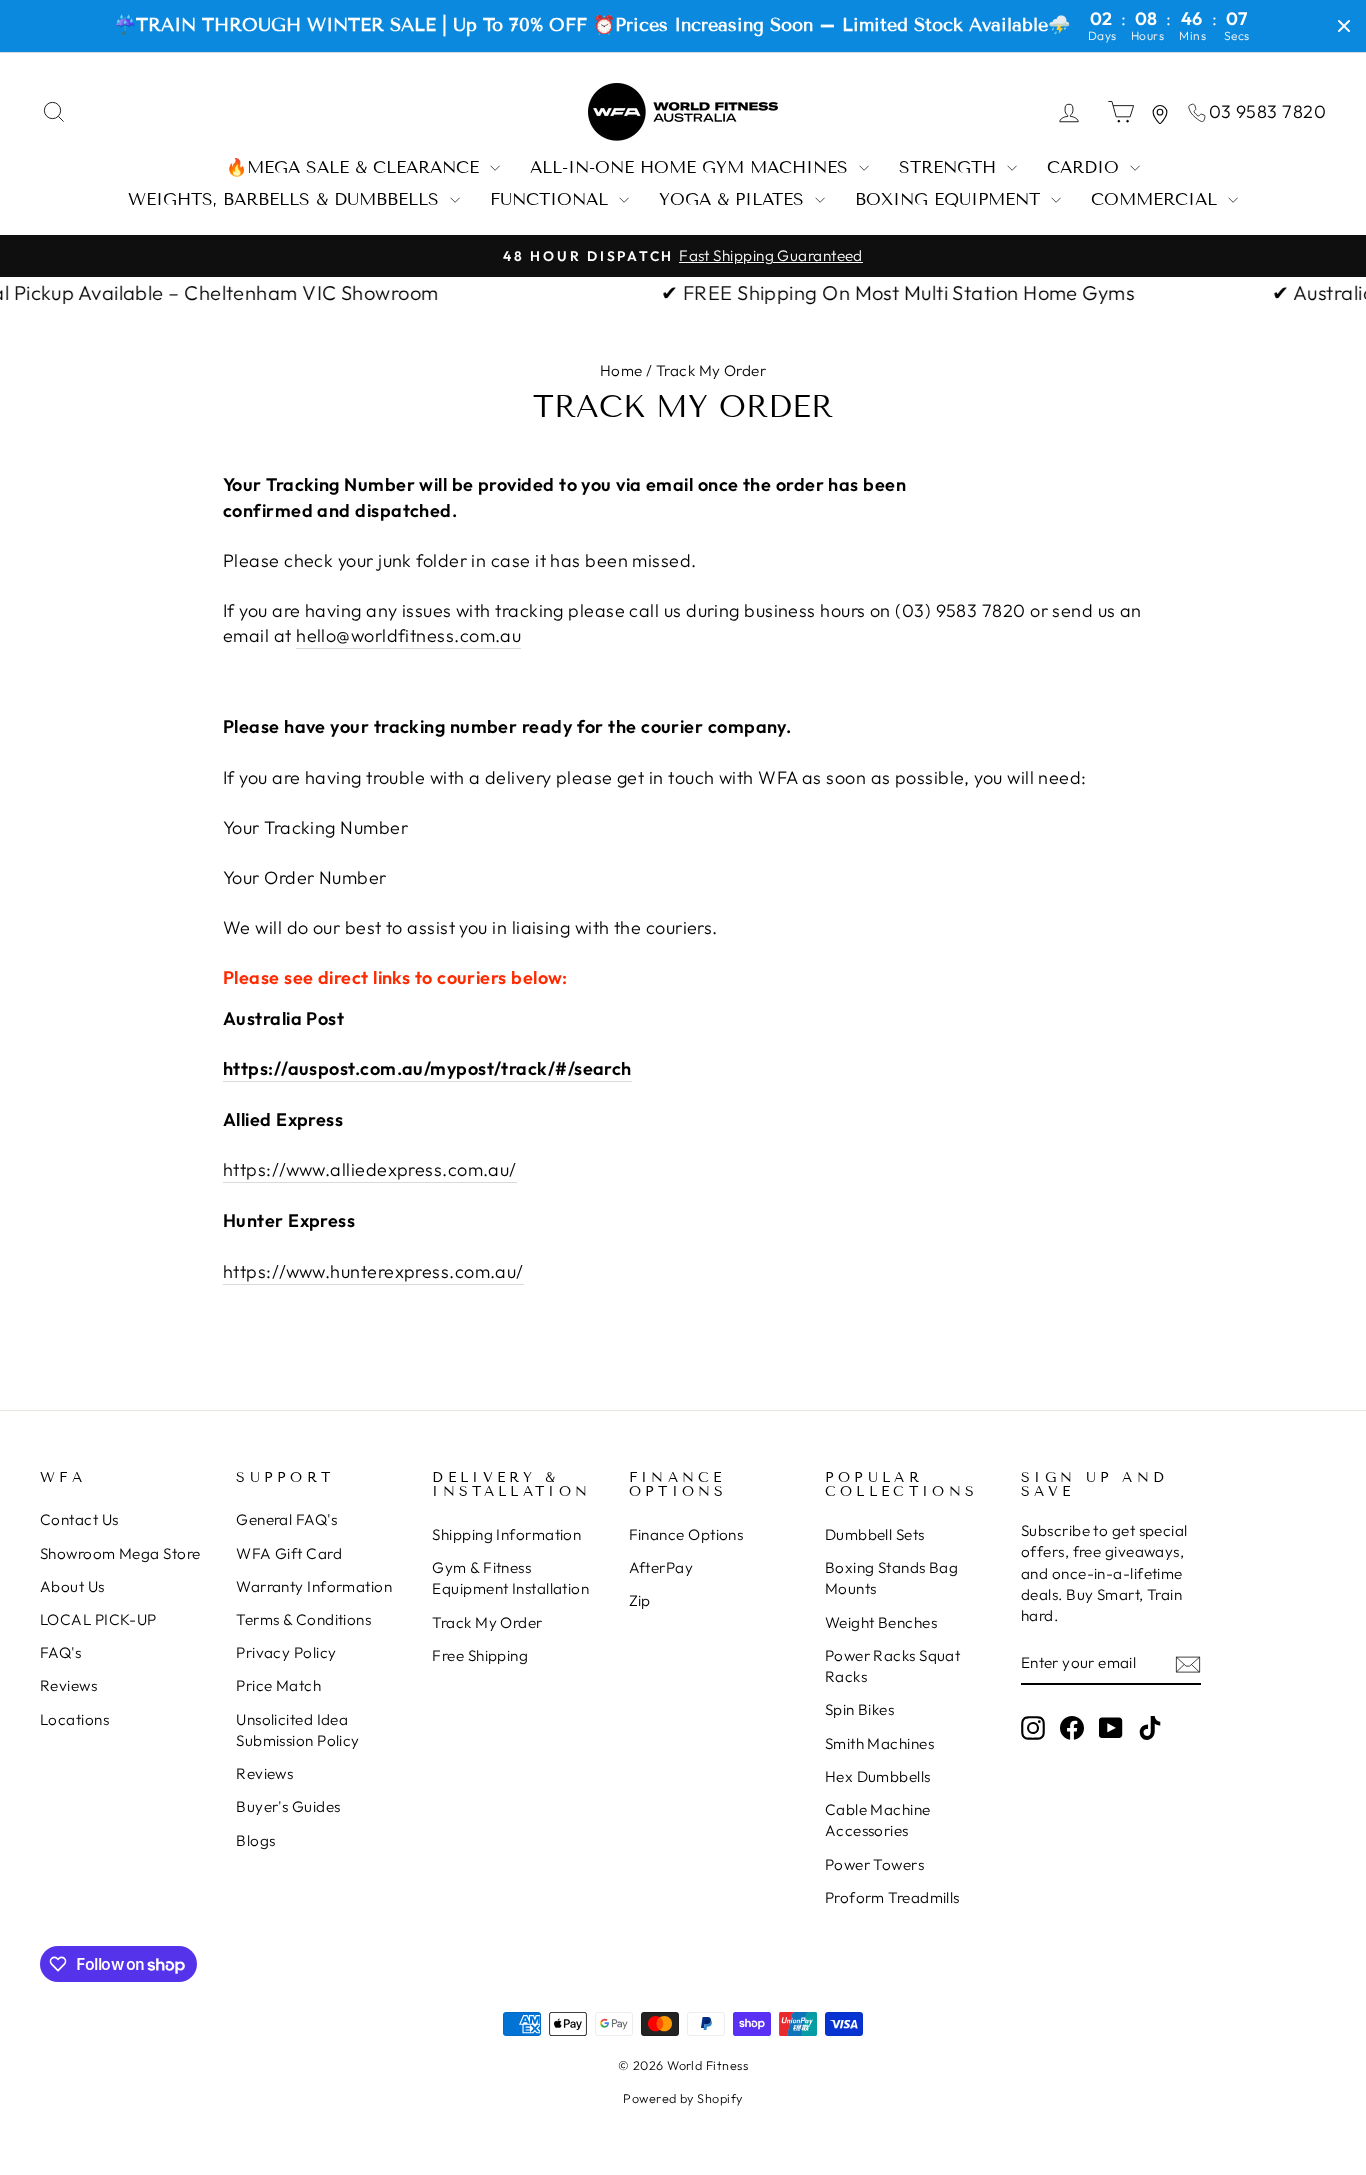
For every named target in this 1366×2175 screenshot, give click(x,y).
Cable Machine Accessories (878, 1820)
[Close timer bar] (1344, 26)
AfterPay (661, 1567)
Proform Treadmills (892, 1897)
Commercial (1157, 199)
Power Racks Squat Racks (893, 1666)
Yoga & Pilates (734, 199)
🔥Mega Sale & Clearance (355, 167)
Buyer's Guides (288, 1806)
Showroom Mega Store (120, 1553)
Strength (950, 167)
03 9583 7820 (1267, 111)
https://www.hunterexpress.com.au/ (373, 1271)
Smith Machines (879, 1743)
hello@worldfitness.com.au (408, 635)
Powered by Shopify (682, 2098)
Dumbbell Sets (875, 1534)
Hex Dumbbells (878, 1776)
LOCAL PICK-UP (98, 1619)
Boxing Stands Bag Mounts (892, 1578)
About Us (72, 1586)
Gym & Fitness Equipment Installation (510, 1578)
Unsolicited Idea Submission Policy (298, 1730)
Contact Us (79, 1519)
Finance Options (686, 1534)
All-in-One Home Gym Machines (692, 167)
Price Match (278, 1685)
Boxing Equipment (950, 199)
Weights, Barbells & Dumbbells (286, 199)
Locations (74, 1719)
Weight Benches (881, 1622)
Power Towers (874, 1864)
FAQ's (60, 1652)
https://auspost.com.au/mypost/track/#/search (427, 1068)
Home (621, 370)
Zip (640, 1600)
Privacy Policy (286, 1652)
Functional (552, 199)
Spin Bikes (860, 1709)
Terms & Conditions (303, 1619)
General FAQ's (286, 1519)
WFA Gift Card (289, 1553)
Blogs (255, 1840)
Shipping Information (506, 1534)
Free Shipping (480, 1655)
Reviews (68, 1685)
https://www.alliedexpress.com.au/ (370, 1169)
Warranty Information (314, 1586)
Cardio (1086, 167)
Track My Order (487, 1622)
